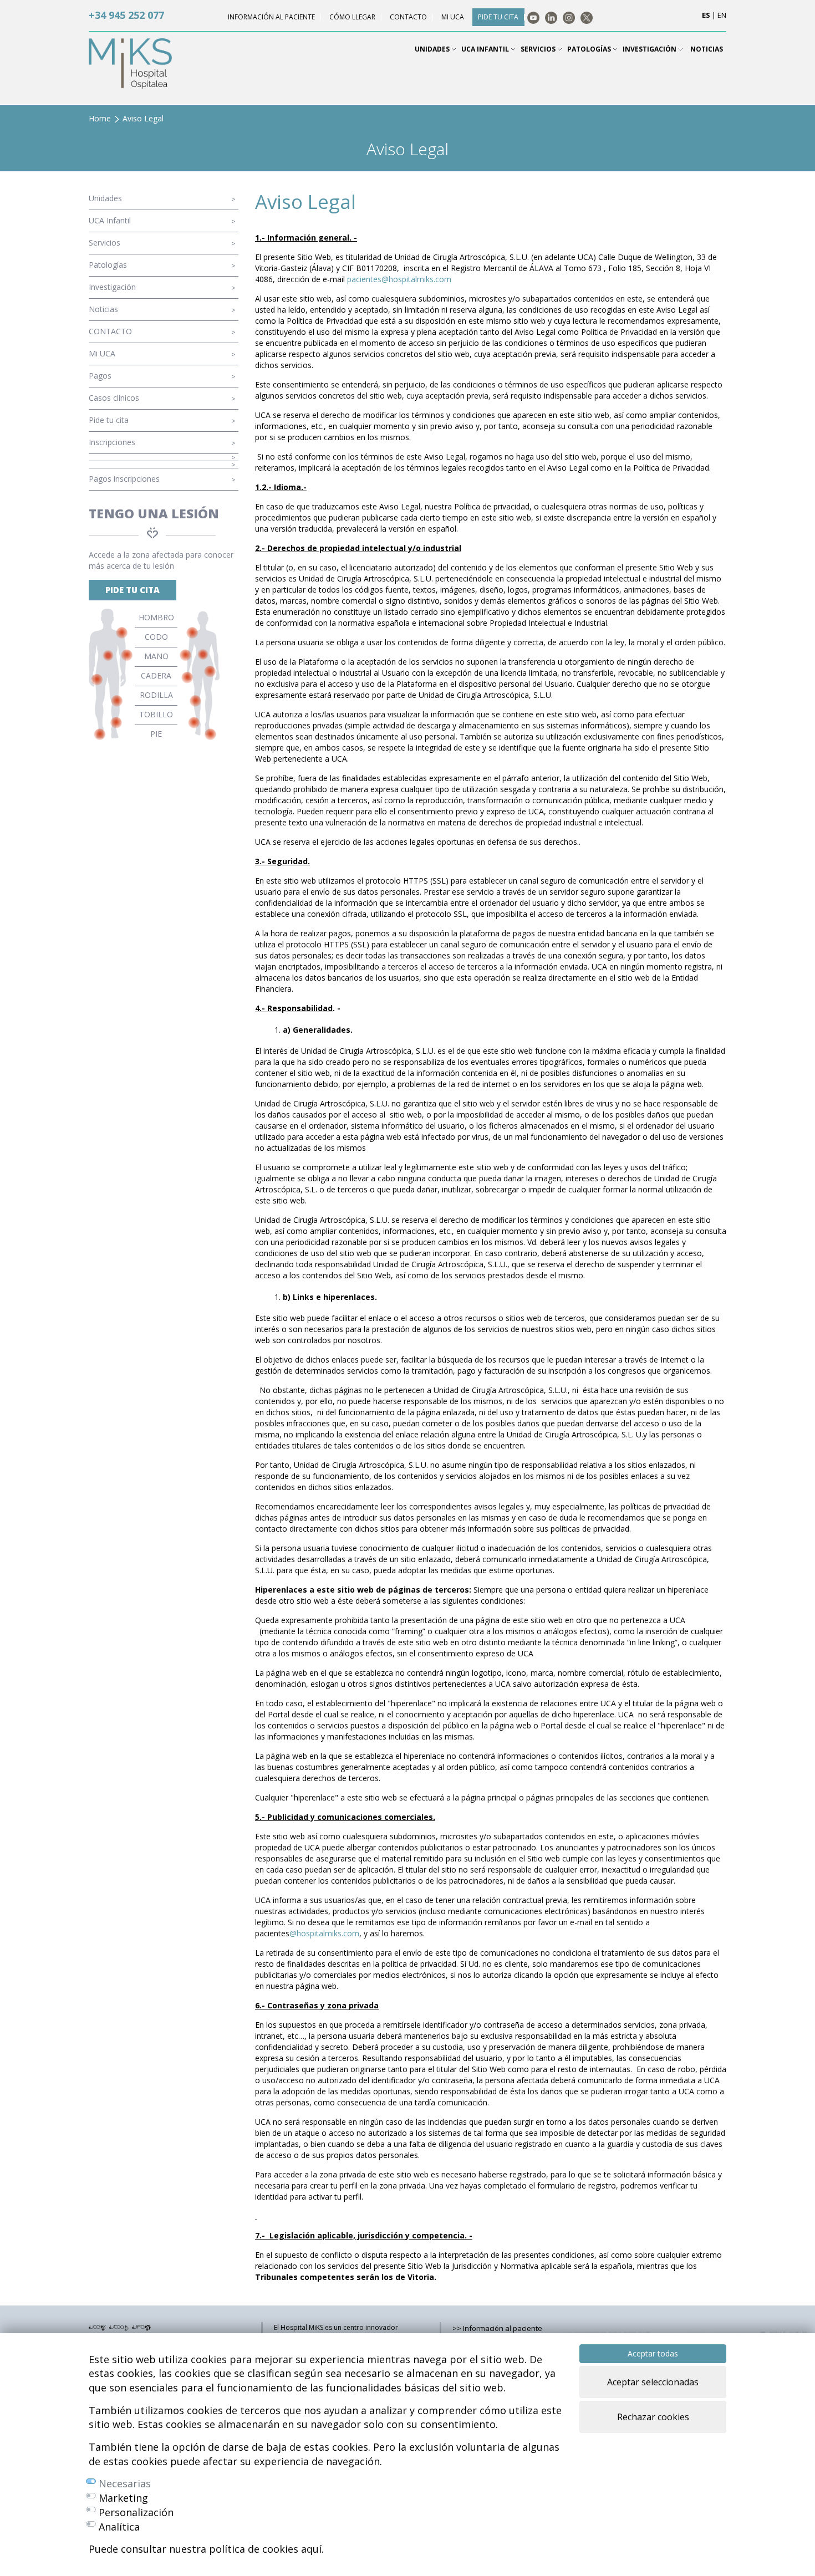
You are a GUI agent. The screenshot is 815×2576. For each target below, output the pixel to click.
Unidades (105, 198)
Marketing (123, 2498)
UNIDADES (433, 49)
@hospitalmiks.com (324, 1933)
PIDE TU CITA (133, 590)
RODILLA (156, 695)
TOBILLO (156, 714)
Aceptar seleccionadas (653, 2382)
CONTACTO (110, 331)
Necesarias (125, 2483)
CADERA (156, 675)
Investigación (112, 287)
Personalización (136, 2512)
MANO (156, 656)
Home (100, 118)
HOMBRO (156, 617)
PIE (156, 734)
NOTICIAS (707, 49)
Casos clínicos (114, 398)
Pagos (100, 376)
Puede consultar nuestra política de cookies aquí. (206, 2549)
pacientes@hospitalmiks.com (399, 279)
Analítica (119, 2527)
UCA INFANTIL (486, 49)
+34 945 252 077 (126, 15)
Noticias (103, 309)
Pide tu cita (109, 420)
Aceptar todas (653, 2353)
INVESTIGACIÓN (650, 49)
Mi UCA (102, 353)
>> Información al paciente (497, 2328)
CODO (156, 637)
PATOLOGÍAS (590, 49)
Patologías (108, 265)
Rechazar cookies (653, 2417)
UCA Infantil (110, 220)
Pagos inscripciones (124, 479)
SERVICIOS (539, 49)
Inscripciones (112, 442)
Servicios (105, 243)
